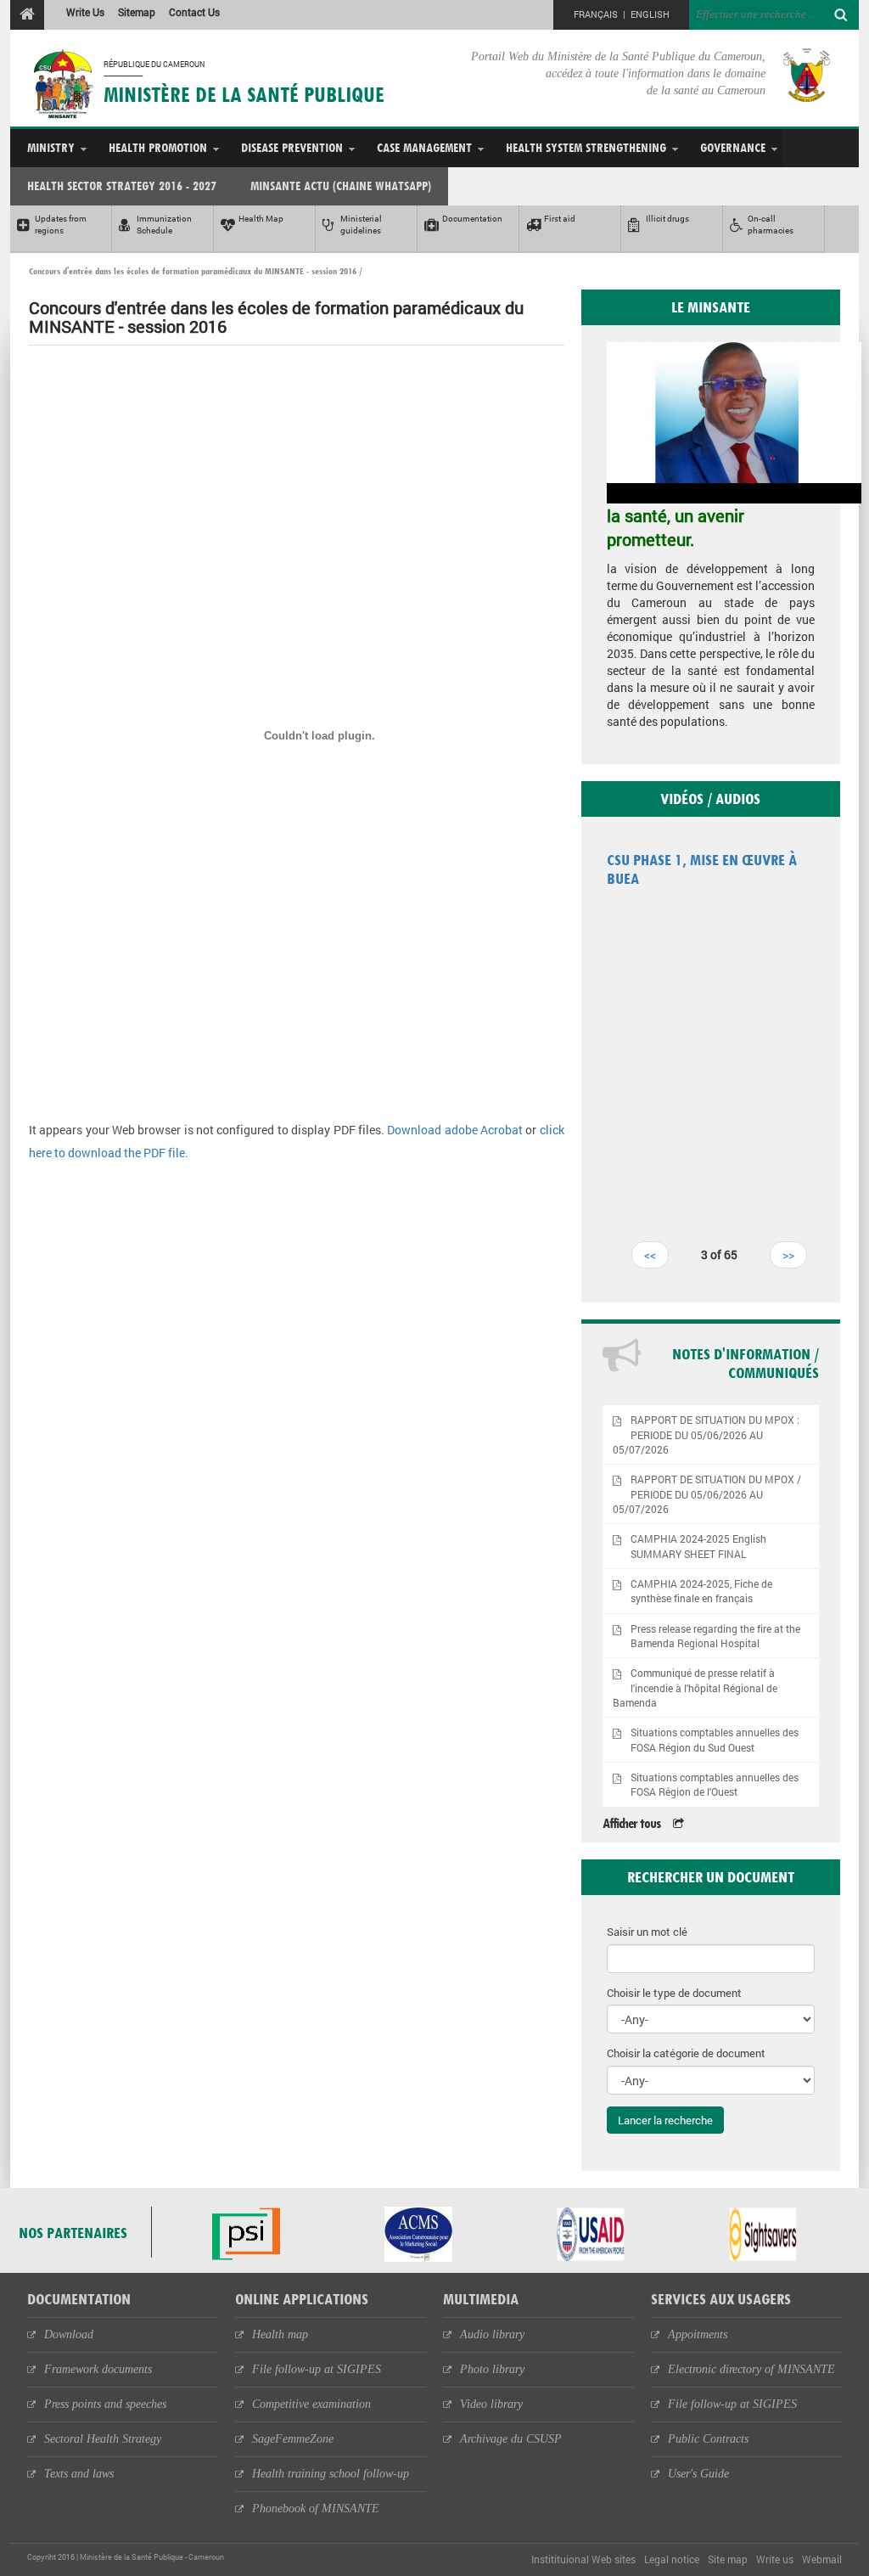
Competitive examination (311, 2404)
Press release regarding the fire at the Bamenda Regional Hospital (715, 1636)
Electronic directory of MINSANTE (751, 2369)
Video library (491, 2404)
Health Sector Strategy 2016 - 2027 (122, 186)
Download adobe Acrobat (456, 1130)
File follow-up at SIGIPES (317, 2369)
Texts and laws (79, 2474)
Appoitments (698, 2334)
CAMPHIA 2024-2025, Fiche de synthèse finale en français (701, 1591)
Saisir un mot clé (647, 1932)
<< (650, 1254)
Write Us (85, 12)
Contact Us (194, 12)
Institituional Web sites (583, 2559)
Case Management (424, 147)
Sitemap (137, 12)
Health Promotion (158, 147)
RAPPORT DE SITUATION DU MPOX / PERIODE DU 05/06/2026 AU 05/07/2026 (707, 1494)
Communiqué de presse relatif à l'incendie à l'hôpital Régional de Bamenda (695, 1687)
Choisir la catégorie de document (686, 2053)
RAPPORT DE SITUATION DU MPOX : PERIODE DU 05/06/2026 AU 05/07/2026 (706, 1434)
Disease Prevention (292, 147)
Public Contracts (708, 2439)
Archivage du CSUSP (511, 2439)
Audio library (492, 2334)
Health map (280, 2334)
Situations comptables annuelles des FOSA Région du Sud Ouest (715, 1740)
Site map (728, 2559)
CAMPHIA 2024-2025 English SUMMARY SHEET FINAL (698, 1546)
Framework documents (98, 2369)
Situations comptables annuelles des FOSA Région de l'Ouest (715, 1785)
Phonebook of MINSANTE (316, 2509)
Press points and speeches (105, 2404)
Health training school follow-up (331, 2474)
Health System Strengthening (586, 147)
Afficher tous (631, 1823)
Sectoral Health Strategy (103, 2439)
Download (69, 2334)
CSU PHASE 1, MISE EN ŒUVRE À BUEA (702, 869)
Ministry (51, 147)
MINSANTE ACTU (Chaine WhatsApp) (341, 186)
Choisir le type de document (674, 1993)
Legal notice (672, 2559)
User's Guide (698, 2474)
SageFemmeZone (293, 2439)
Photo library (492, 2369)
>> (788, 1254)
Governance (733, 147)
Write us (775, 2559)
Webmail (822, 2559)
